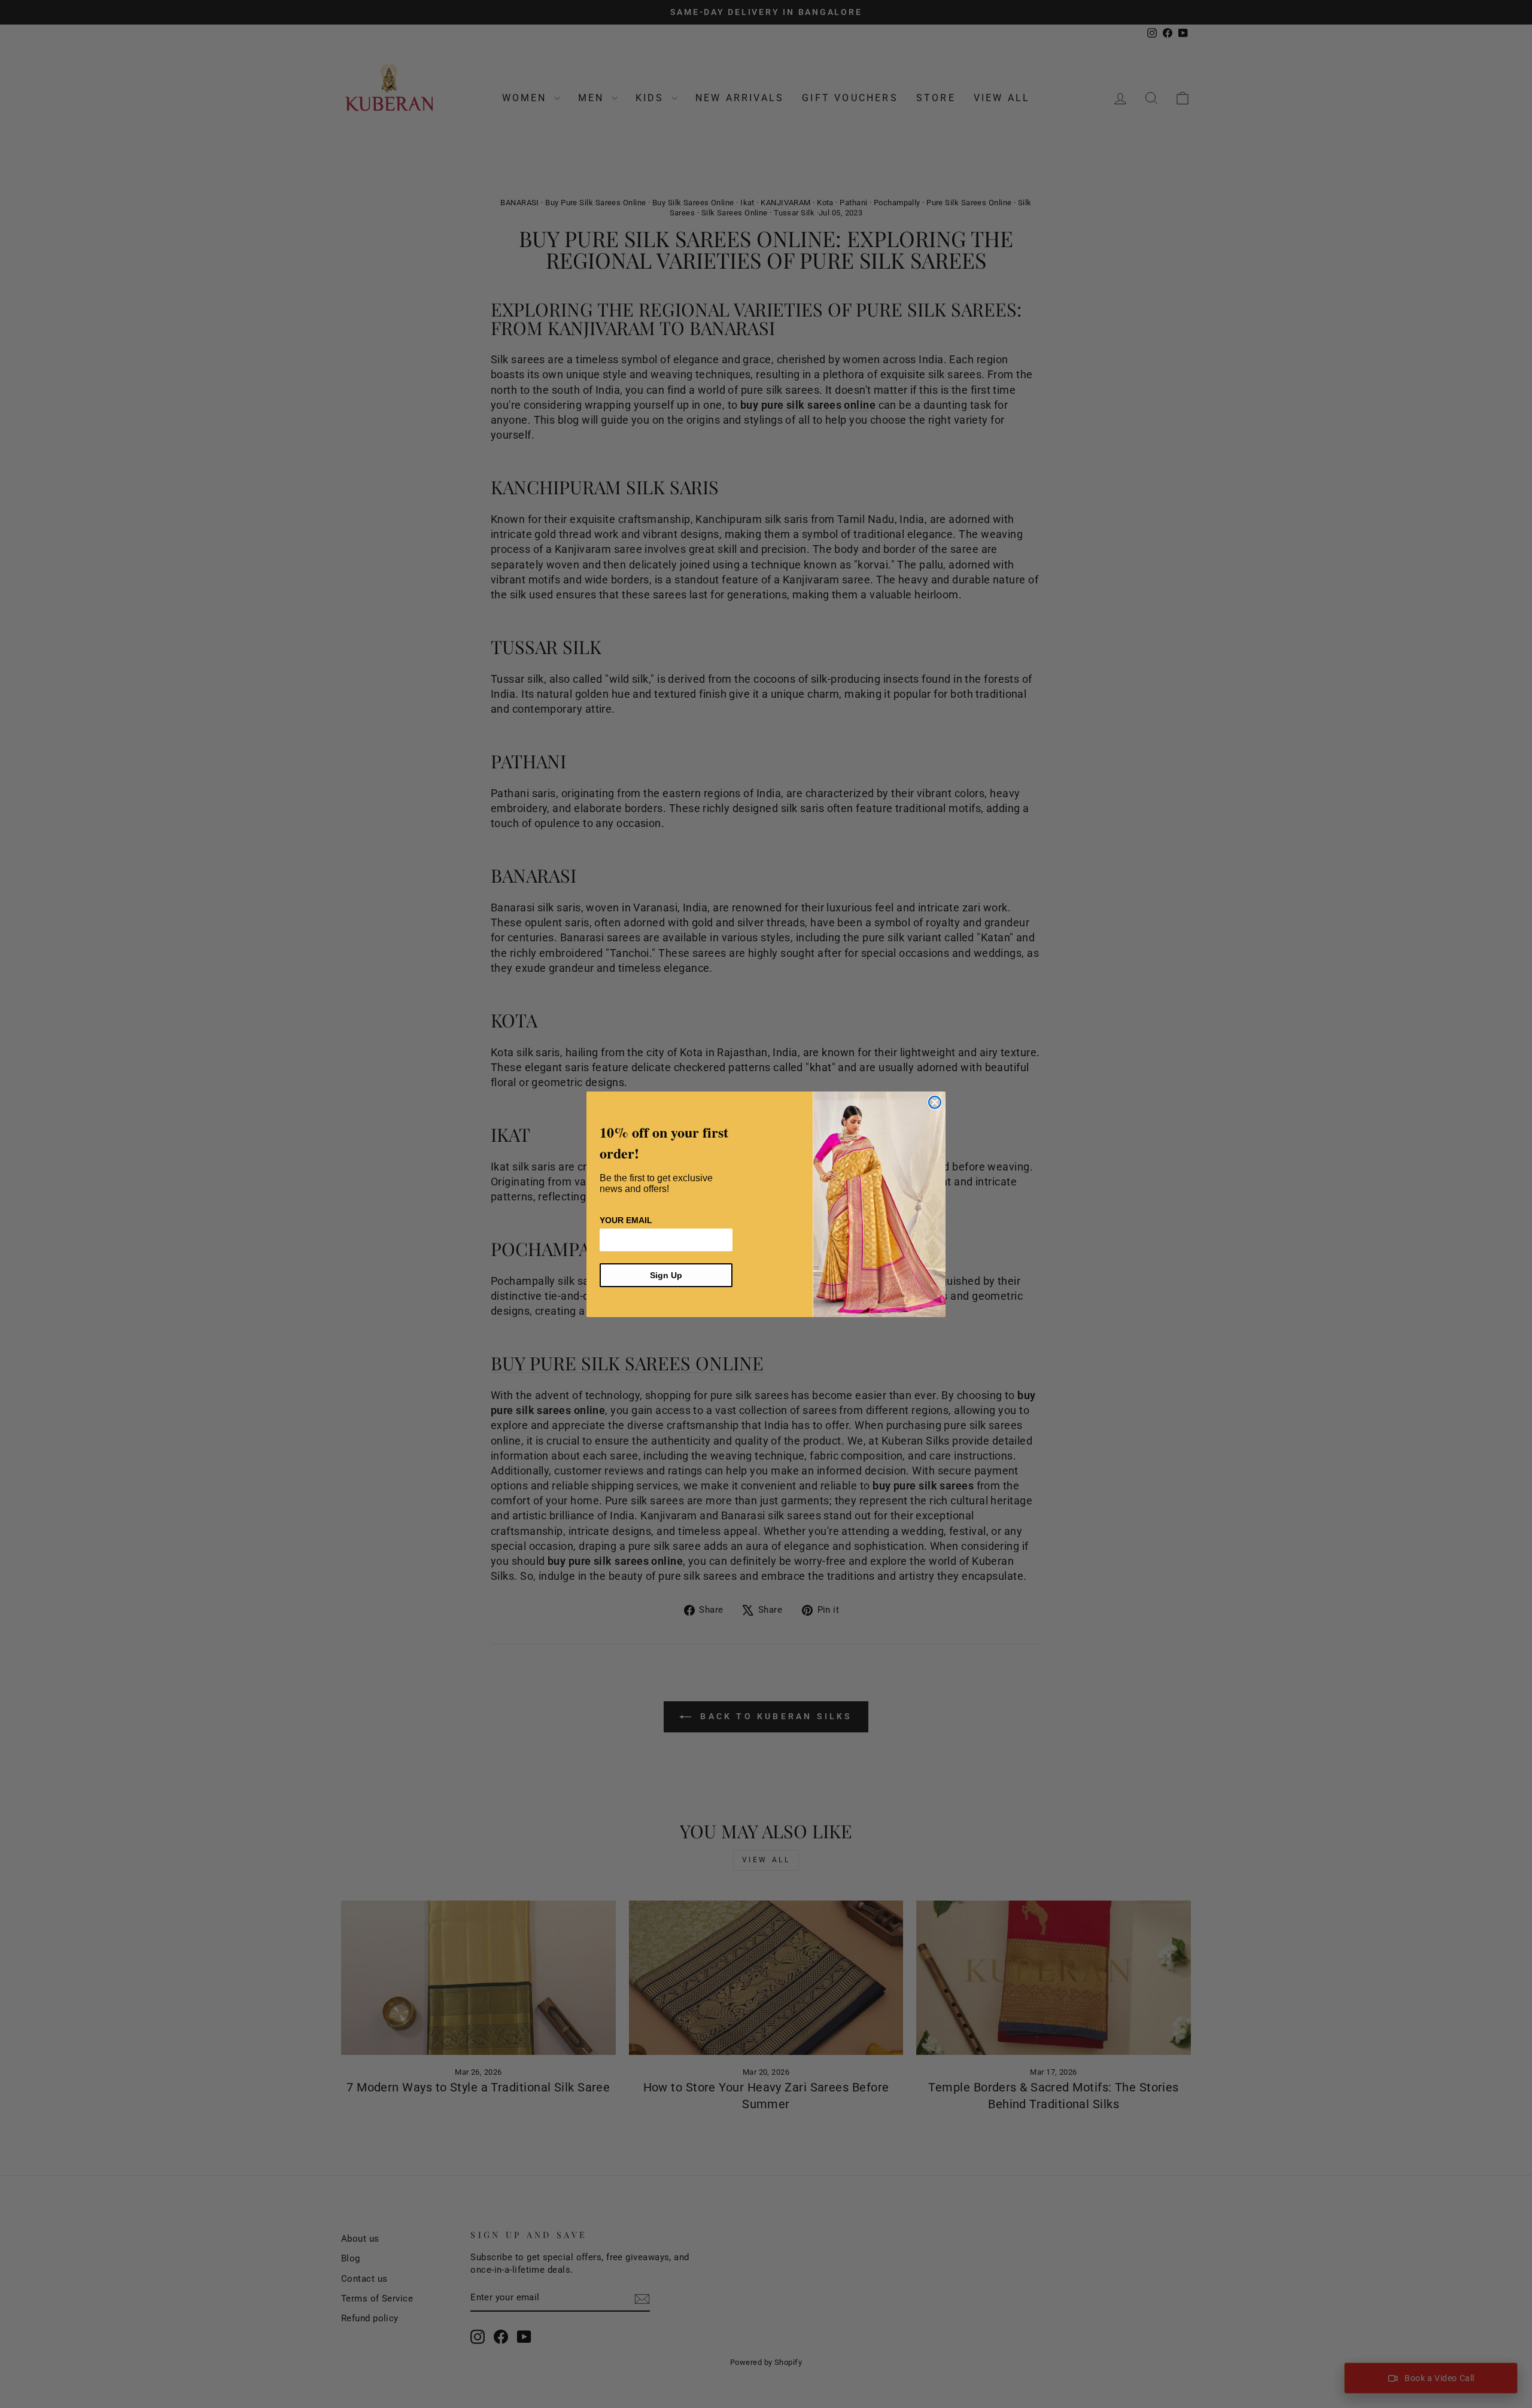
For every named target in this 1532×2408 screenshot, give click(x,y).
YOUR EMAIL (626, 1220)
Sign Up (666, 1275)
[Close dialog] (935, 1102)
